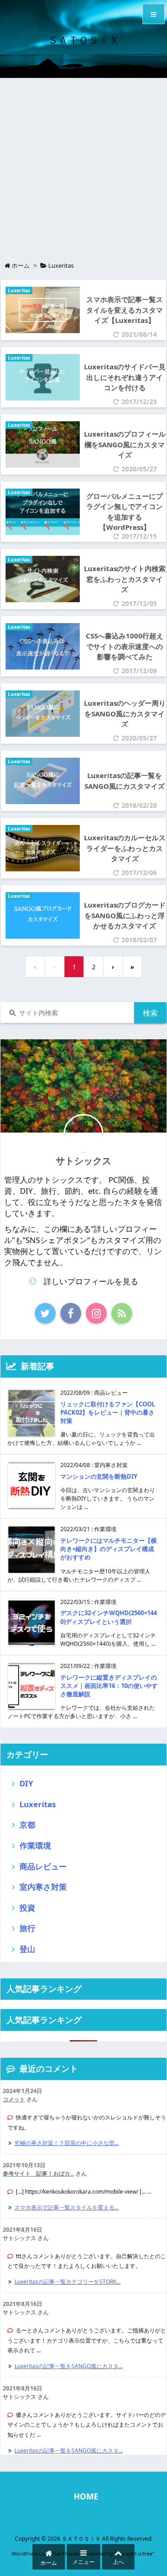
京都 (27, 1825)
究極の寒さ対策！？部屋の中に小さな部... (67, 2143)
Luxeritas (19, 290)
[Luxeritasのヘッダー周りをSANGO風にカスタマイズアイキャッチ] (40, 713)
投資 (27, 1908)
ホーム (21, 265)
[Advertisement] (83, 166)
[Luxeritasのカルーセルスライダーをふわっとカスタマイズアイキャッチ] (40, 847)
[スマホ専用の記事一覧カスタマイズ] (40, 309)
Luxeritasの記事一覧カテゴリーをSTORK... (67, 2282)
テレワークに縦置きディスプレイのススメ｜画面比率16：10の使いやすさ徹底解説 (109, 1686)
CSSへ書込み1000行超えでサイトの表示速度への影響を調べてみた (125, 646)
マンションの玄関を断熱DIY (99, 1476)
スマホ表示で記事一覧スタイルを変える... (67, 2207)
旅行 (27, 1928)
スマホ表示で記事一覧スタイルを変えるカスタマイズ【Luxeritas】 (125, 310)
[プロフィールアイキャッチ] (40, 444)
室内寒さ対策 (43, 1887)
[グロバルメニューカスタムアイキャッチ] (40, 511)
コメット (14, 2099)
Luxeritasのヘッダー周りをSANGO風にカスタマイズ (125, 713)
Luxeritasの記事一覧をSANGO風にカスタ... (69, 2366)
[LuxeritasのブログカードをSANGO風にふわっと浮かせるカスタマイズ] (40, 915)
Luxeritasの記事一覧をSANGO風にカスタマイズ (125, 781)
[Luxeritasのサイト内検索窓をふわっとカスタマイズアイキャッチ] (40, 578)
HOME (86, 2496)
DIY (26, 1783)
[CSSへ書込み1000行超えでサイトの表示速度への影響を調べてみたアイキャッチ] (40, 646)
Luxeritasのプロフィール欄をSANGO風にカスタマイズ (125, 444)
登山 (27, 1949)
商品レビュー (43, 1866)
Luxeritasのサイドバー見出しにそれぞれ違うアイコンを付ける (125, 377)
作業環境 (35, 1845)
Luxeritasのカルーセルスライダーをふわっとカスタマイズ (125, 848)
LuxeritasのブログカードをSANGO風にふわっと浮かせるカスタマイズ (125, 915)
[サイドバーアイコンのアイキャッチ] (40, 377)
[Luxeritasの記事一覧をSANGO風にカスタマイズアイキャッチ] (40, 780)
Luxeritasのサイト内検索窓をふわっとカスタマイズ (125, 579)
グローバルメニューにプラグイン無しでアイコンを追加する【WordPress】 (125, 512)
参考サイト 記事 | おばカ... (39, 2173)
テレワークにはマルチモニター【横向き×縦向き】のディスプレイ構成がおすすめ (109, 1549)
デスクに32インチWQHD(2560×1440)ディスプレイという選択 (109, 1617)
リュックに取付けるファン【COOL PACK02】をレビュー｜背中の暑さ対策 (108, 1412)
